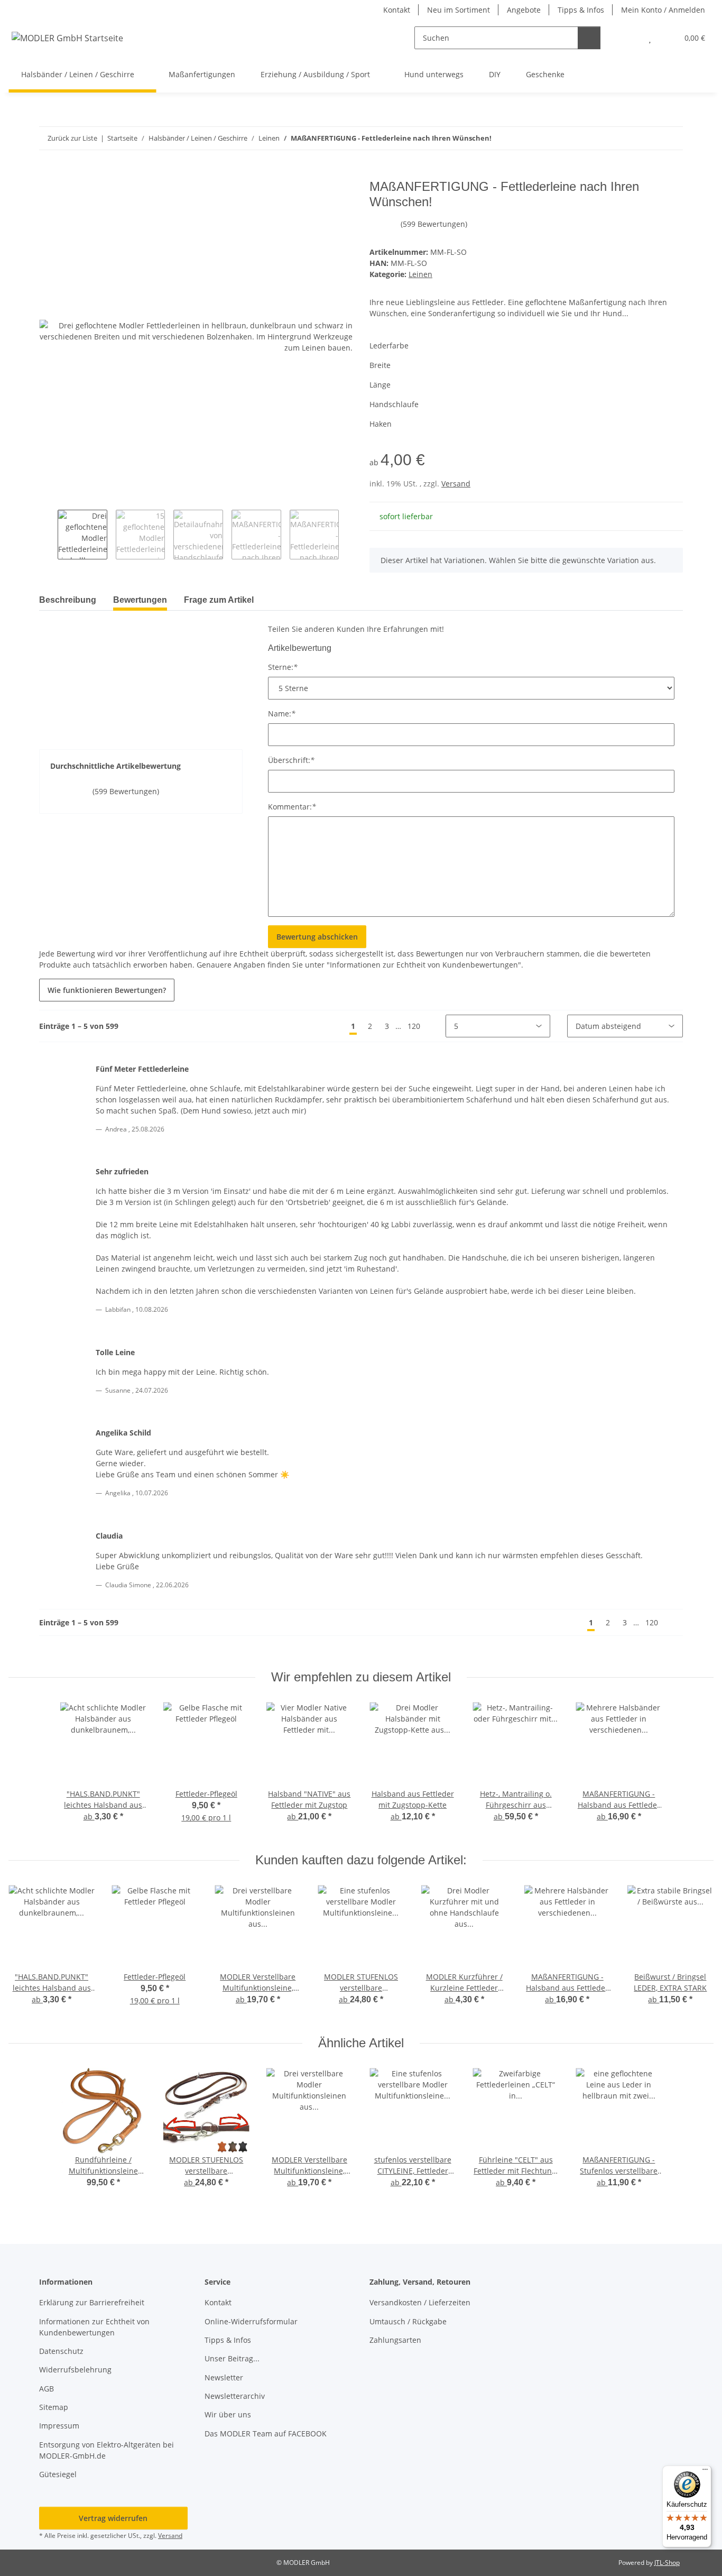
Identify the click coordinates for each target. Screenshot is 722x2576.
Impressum (59, 2426)
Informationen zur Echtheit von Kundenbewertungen (94, 2327)
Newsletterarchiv (235, 2396)
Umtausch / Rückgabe (408, 2321)
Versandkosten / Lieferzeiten (420, 2302)
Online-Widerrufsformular (251, 2321)
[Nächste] (436, 1026)
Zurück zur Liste (72, 138)
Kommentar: (292, 807)
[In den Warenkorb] (48, 173)
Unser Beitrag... (232, 2358)
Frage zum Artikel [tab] (219, 600)
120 (414, 1026)
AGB (47, 2389)
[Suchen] (589, 38)
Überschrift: (291, 760)
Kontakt (397, 10)
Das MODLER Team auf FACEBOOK (266, 2434)
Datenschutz (61, 2351)
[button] (629, 38)
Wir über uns (228, 2414)
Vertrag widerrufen (113, 2518)
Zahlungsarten (395, 2340)
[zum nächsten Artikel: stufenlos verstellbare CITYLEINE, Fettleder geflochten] (672, 138)
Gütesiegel (58, 2474)
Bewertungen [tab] (140, 600)
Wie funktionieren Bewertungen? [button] (107, 990)
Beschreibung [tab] (68, 600)
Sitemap (54, 2407)
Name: (282, 714)
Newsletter (224, 2377)
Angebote (524, 10)
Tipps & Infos (581, 10)
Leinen (420, 274)
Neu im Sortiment (459, 10)
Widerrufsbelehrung (75, 2370)
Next (348, 535)
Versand (456, 484)
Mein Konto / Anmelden (663, 10)
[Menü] (705, 2472)
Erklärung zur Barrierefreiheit (92, 2302)
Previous (48, 535)
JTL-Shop (667, 2563)
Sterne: (283, 667)
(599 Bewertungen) (434, 224)
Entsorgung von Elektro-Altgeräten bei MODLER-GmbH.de (107, 2450)
